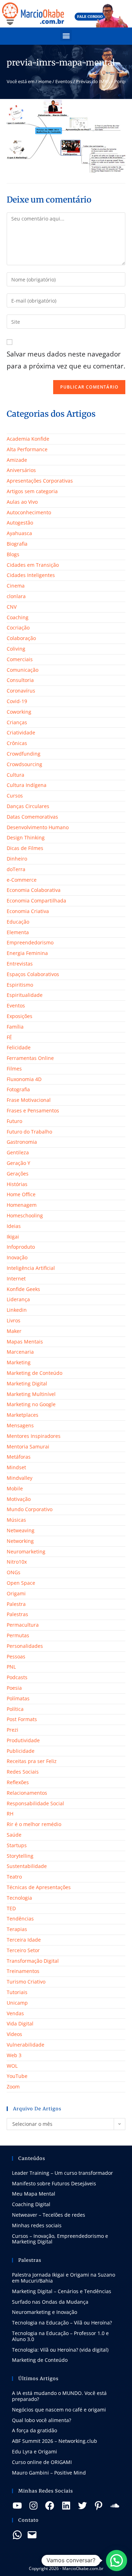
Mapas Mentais (25, 1342)
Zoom (13, 2087)
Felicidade (19, 1047)
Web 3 (14, 2055)
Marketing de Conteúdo (34, 1373)
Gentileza (18, 1152)
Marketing (19, 1362)
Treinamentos (23, 1971)
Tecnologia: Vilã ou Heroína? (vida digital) (60, 2350)
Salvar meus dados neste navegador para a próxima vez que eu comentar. (66, 360)
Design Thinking (26, 837)
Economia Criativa (28, 911)
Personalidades (25, 1646)
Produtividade (23, 1740)
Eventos (64, 81)
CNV (12, 607)
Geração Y (18, 1163)
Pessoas (16, 1656)
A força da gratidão (34, 2430)
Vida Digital (20, 2023)
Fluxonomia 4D (24, 1079)
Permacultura (23, 1625)
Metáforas (19, 1457)
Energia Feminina (27, 953)
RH (10, 1814)
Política (15, 1709)
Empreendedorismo (30, 942)
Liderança (18, 1299)
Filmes (14, 1069)
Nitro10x (17, 1562)
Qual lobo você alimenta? (42, 2420)
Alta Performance (27, 449)
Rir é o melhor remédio (34, 1824)
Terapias (17, 1929)
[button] (66, 35)
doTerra (16, 869)
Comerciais (20, 659)
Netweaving (21, 1530)
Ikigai (13, 1237)
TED (11, 1908)
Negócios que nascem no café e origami (59, 2410)
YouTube (17, 2076)
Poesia (14, 1688)
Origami (16, 1593)
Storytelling (20, 1856)
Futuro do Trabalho (29, 1132)
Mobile (15, 1488)
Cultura (15, 775)
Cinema (16, 586)
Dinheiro (17, 859)
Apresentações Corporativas (40, 481)
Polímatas (18, 1698)
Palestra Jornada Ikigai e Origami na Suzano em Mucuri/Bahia (64, 2278)
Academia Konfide (28, 439)
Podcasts (17, 1677)
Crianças (17, 722)
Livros (14, 1320)
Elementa (18, 932)
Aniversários (21, 470)
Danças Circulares (28, 806)
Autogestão (20, 523)
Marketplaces (23, 1415)
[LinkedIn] (66, 2506)
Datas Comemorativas (32, 817)
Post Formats (22, 1719)
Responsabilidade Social (35, 1803)
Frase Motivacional (29, 1100)
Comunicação (23, 670)
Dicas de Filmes (25, 848)
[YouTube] (17, 2506)
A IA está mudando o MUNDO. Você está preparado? (59, 2396)
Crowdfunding (24, 754)
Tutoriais (17, 1992)
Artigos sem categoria (32, 491)
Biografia (17, 544)
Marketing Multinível (31, 1394)
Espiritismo (20, 985)
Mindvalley (20, 1478)
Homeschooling (25, 1215)
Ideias (14, 1226)
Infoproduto (21, 1247)
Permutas (18, 1635)
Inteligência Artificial (31, 1268)
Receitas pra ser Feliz (32, 1761)
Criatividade (21, 733)
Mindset (16, 1467)
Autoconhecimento (29, 512)
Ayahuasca (19, 533)
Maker (14, 1331)
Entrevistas (20, 964)
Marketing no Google (31, 1404)
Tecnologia (19, 1898)
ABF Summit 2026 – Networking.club (55, 2441)
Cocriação (18, 628)
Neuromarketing (26, 1551)
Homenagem (22, 1205)
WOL (12, 2066)
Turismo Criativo (26, 1982)
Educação (18, 922)
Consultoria (20, 680)
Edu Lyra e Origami (34, 2451)
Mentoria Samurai (28, 1447)
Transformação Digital (33, 1961)
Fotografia (18, 1089)
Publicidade (21, 1751)
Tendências (20, 1919)
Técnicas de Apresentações (39, 1887)
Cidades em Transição (33, 565)
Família (15, 1027)
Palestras (17, 1614)
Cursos (15, 796)
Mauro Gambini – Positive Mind (49, 2473)
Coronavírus (21, 691)
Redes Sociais (23, 1772)
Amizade (17, 460)
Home (45, 81)
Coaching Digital (31, 2204)
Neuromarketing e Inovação (45, 2312)
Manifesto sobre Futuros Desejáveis (54, 2183)
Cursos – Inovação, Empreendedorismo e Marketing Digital (60, 2239)
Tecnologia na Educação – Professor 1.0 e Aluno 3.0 (60, 2336)
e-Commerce (22, 880)
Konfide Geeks (23, 1289)
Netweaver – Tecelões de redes (49, 2215)
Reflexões (18, 1782)
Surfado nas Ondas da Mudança (50, 2302)
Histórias (17, 1184)
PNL (11, 1667)
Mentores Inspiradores (34, 1436)
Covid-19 (17, 701)
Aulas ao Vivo (22, 502)
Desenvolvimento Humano (38, 827)
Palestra (16, 1604)
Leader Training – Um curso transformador (62, 2173)
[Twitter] (82, 2506)
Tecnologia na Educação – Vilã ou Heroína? (62, 2323)
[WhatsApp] (17, 2535)
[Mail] (32, 2535)
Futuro (14, 1121)
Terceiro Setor (23, 1950)
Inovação (17, 1257)
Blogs (13, 554)
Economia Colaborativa (34, 890)
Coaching (18, 617)
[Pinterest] (99, 2506)
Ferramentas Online (30, 1058)
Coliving (16, 649)
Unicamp (17, 2003)
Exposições (20, 1016)
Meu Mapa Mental (34, 2194)
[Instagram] (33, 2506)
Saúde (14, 1835)
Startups (17, 1845)
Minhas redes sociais (37, 2225)
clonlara (16, 596)
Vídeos (14, 2034)
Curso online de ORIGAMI (42, 2462)
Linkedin (17, 1310)
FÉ (9, 1037)
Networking (20, 1541)
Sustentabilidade (27, 1866)
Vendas (15, 2013)
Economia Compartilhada (36, 901)
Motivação (19, 1499)
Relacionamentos (27, 1793)
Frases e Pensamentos (33, 1110)
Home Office (21, 1194)
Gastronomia (22, 1142)
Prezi (12, 1730)
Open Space (21, 1583)
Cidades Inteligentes (31, 575)
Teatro (14, 1877)
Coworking (19, 712)
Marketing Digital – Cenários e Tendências (62, 2291)
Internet (16, 1278)
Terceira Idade (24, 1940)
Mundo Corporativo (30, 1509)
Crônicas (17, 743)
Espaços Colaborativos (33, 974)
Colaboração (21, 638)
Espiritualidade (25, 995)
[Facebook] (50, 2506)
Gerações (18, 1174)
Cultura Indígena (27, 785)
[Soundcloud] (115, 2506)
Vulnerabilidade (26, 2045)
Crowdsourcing (24, 764)
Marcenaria (20, 1352)
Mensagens (20, 1425)
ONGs (14, 1572)
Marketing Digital (27, 1383)
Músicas (16, 1520)
